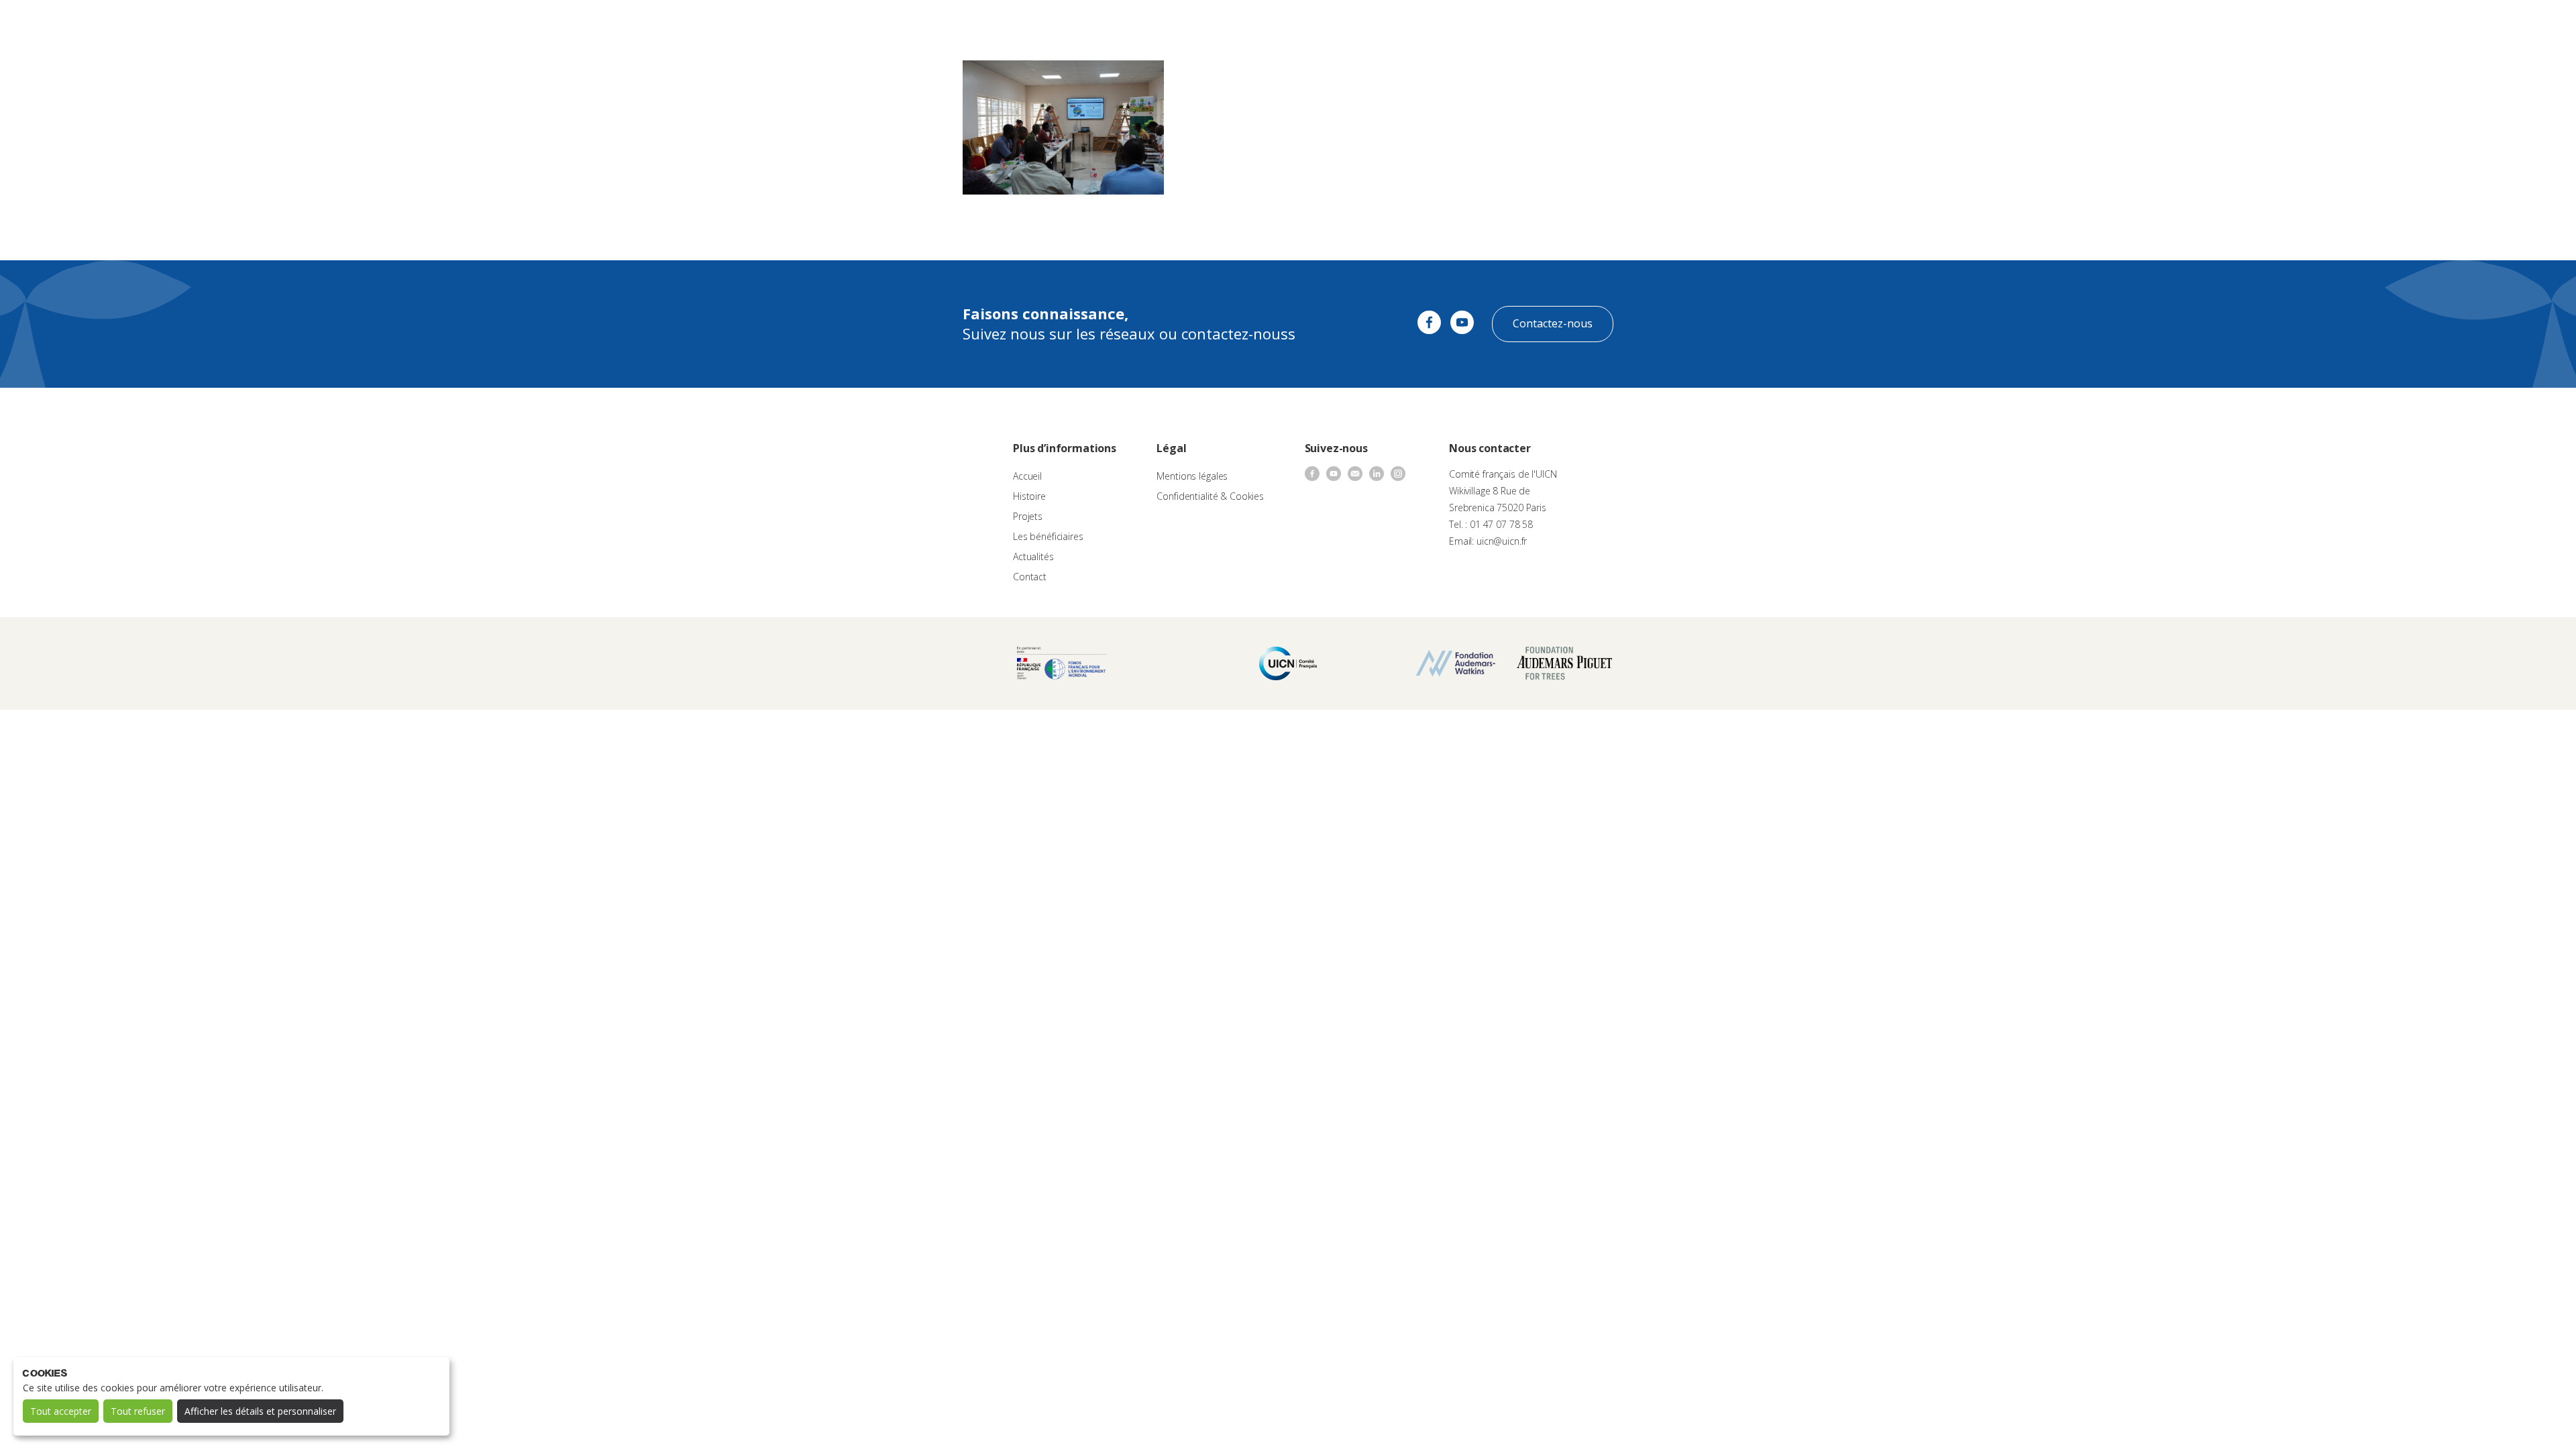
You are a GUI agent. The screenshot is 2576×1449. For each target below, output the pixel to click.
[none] (2537, 24)
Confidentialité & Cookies (1210, 496)
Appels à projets (1200, 24)
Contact (1462, 24)
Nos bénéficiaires (1343, 24)
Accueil (1027, 476)
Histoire (1029, 496)
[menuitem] (2537, 24)
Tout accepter (61, 1411)
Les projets (1270, 24)
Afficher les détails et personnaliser (260, 1411)
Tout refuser (138, 1411)
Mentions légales (1192, 476)
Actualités (1413, 24)
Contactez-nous (1553, 323)
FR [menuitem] (2531, 23)
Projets (1028, 516)
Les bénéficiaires (1048, 536)
